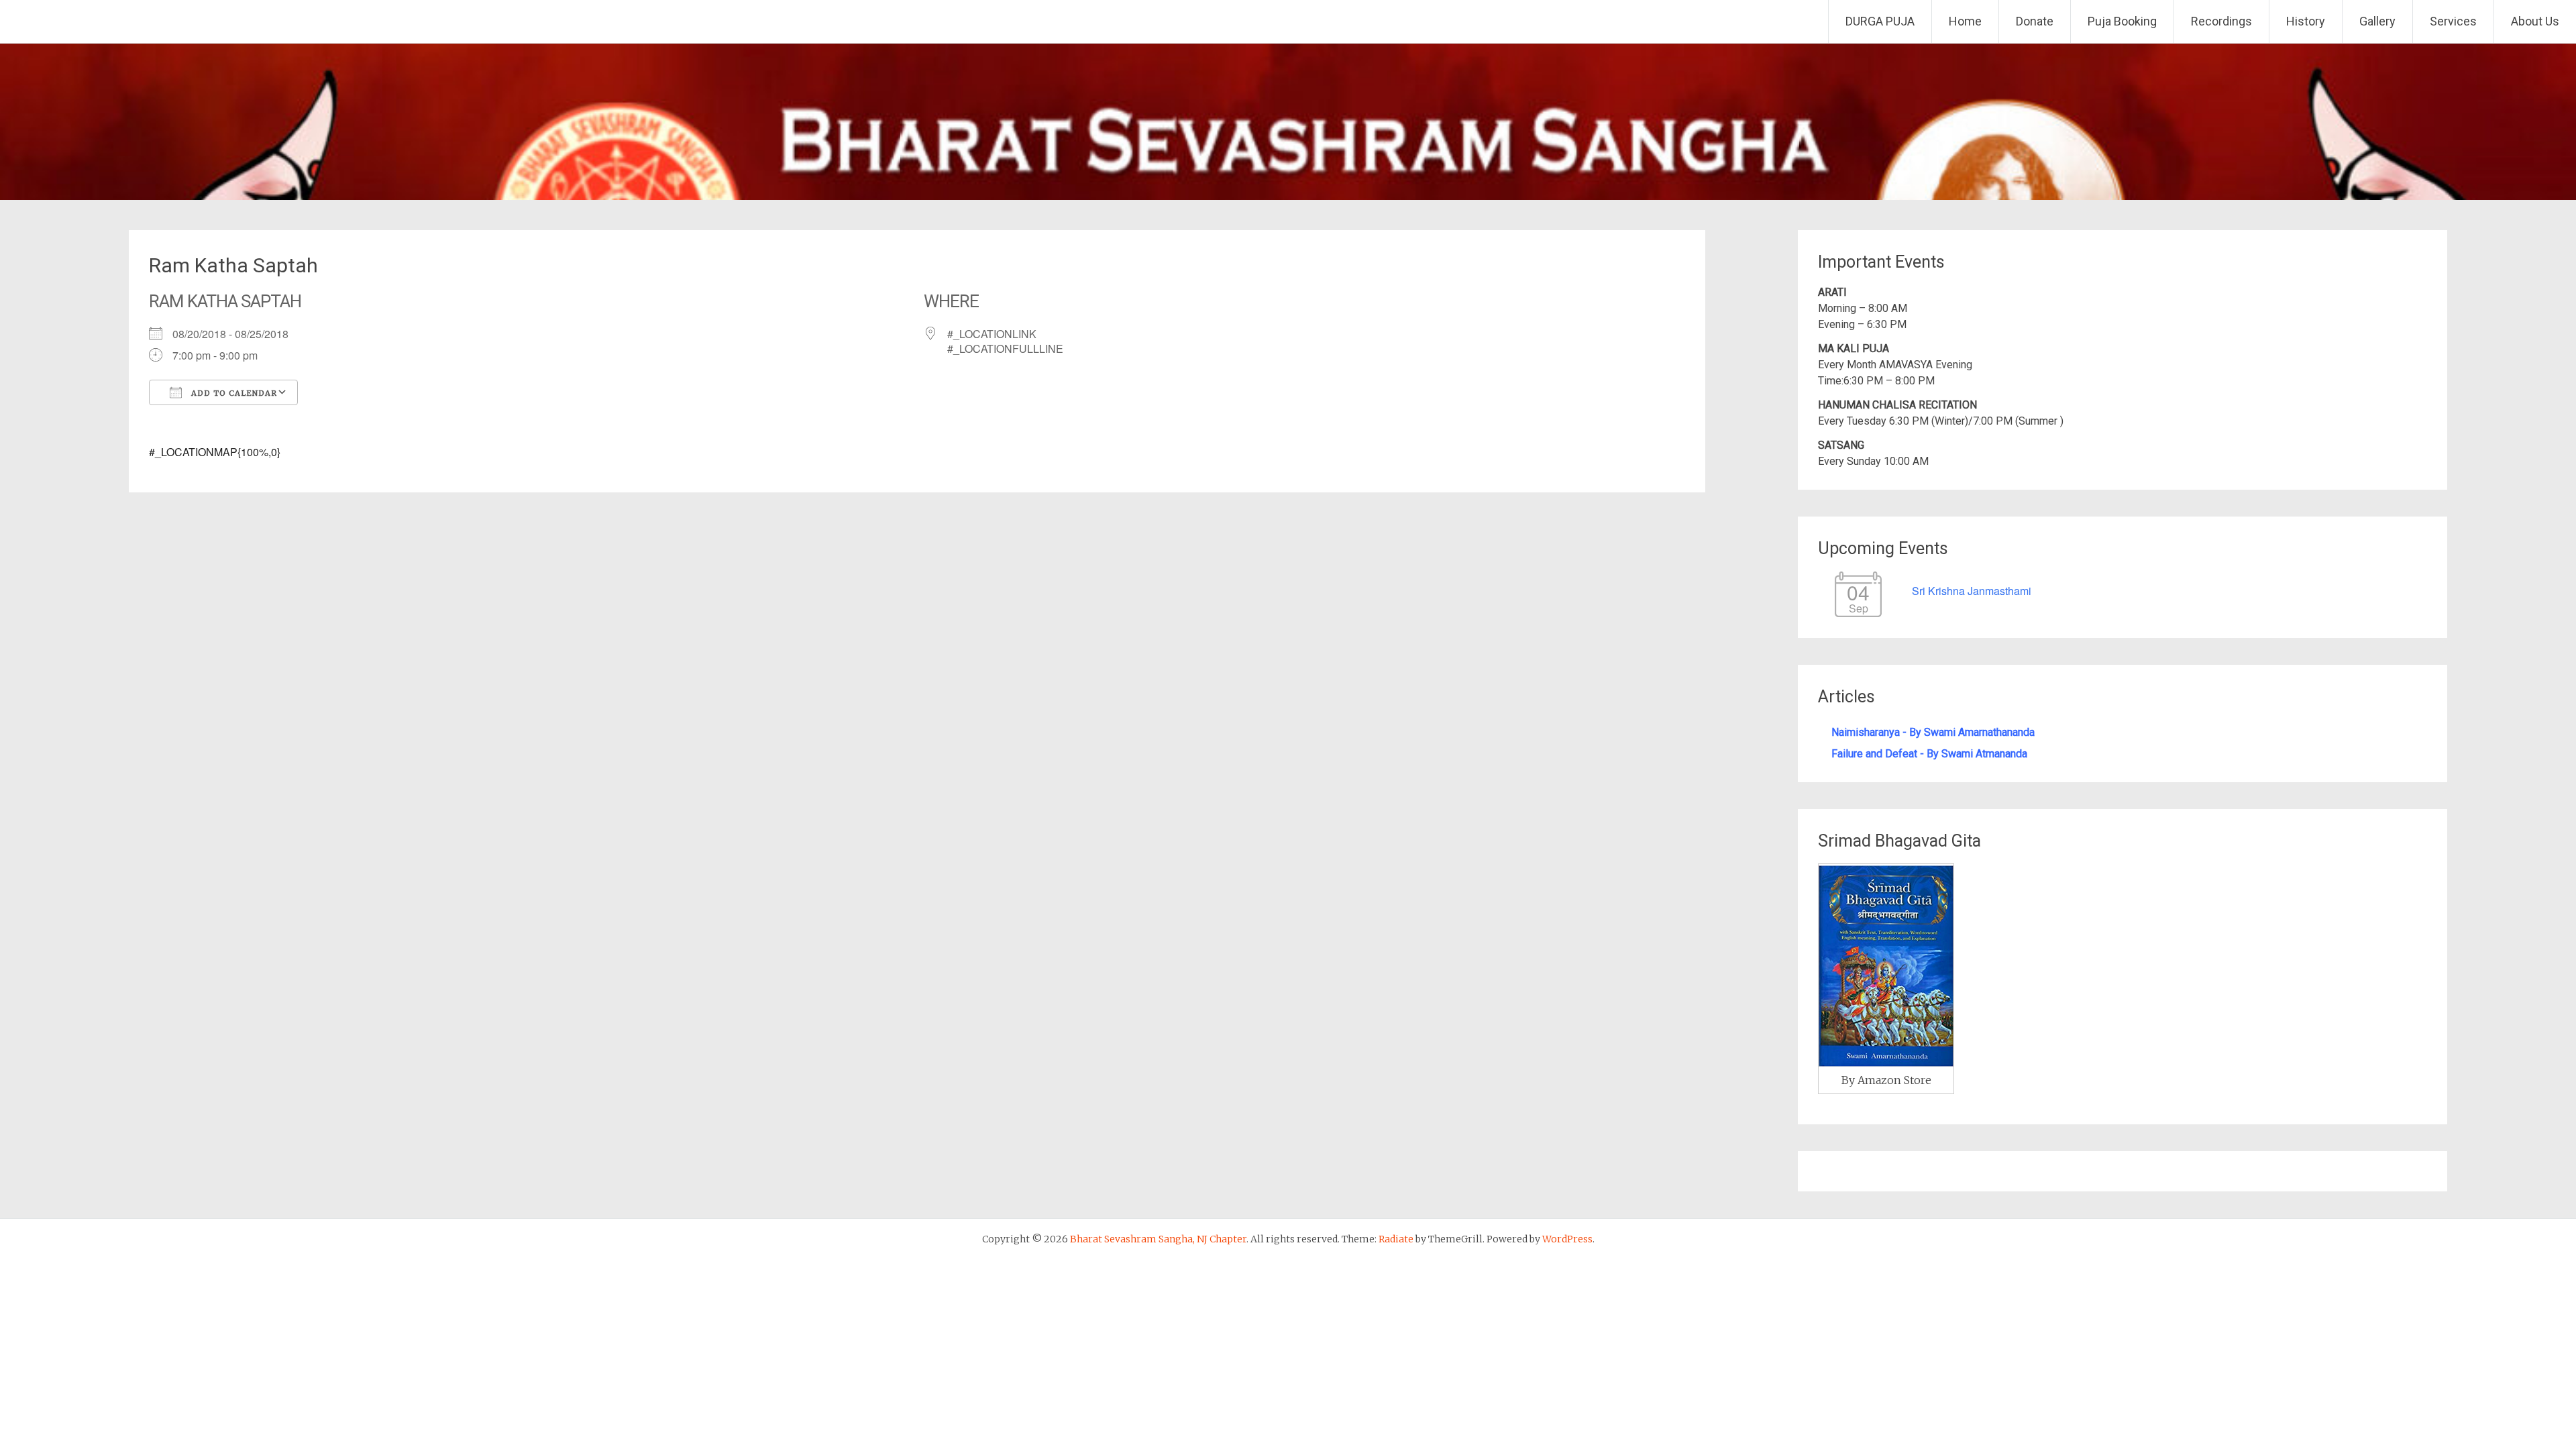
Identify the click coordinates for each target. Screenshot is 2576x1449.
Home (1965, 21)
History (2306, 21)
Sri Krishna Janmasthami (1972, 591)
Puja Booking (2122, 21)
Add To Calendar (233, 393)
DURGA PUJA (1880, 21)
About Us (2535, 21)
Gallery (2377, 21)
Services (2453, 21)
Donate (2035, 21)
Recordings (2221, 21)
